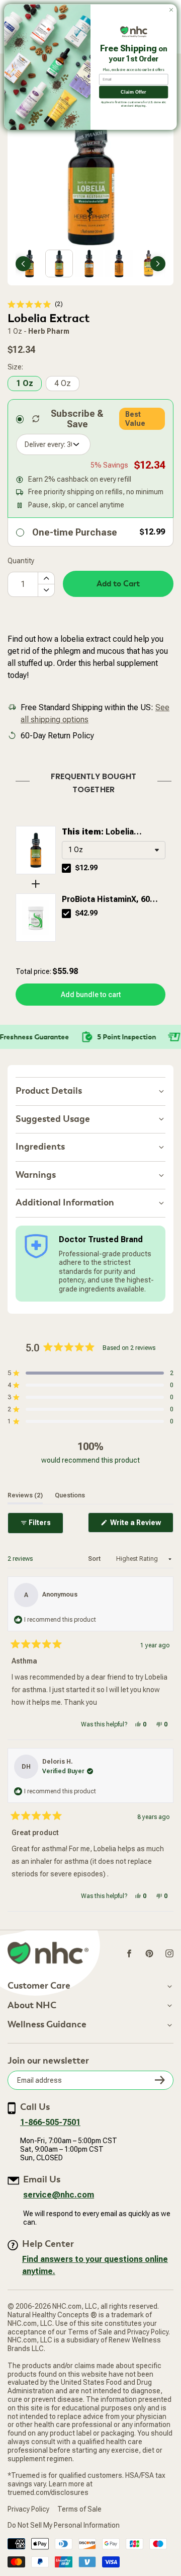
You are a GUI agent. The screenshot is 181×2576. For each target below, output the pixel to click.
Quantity (21, 561)
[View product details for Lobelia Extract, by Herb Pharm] (36, 850)
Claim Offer (133, 92)
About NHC (32, 2006)
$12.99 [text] (86, 868)
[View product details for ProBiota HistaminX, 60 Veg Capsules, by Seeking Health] (36, 918)
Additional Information (65, 1203)
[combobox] (114, 850)
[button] (35, 304)
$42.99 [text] (86, 913)
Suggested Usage (53, 1119)
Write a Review (141, 1525)
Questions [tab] (70, 1495)
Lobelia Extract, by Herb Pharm (106, 832)
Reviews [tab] (25, 1495)
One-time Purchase (75, 532)
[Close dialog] (171, 10)
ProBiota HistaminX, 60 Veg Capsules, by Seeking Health (112, 900)
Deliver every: (45, 444)
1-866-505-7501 (50, 2122)
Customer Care (39, 1986)
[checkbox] (66, 868)
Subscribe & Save (77, 419)
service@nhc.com (59, 2195)
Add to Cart (118, 584)
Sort (95, 1559)
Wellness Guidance (47, 2025)
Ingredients (40, 1147)
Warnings (36, 1175)
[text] (90, 781)
